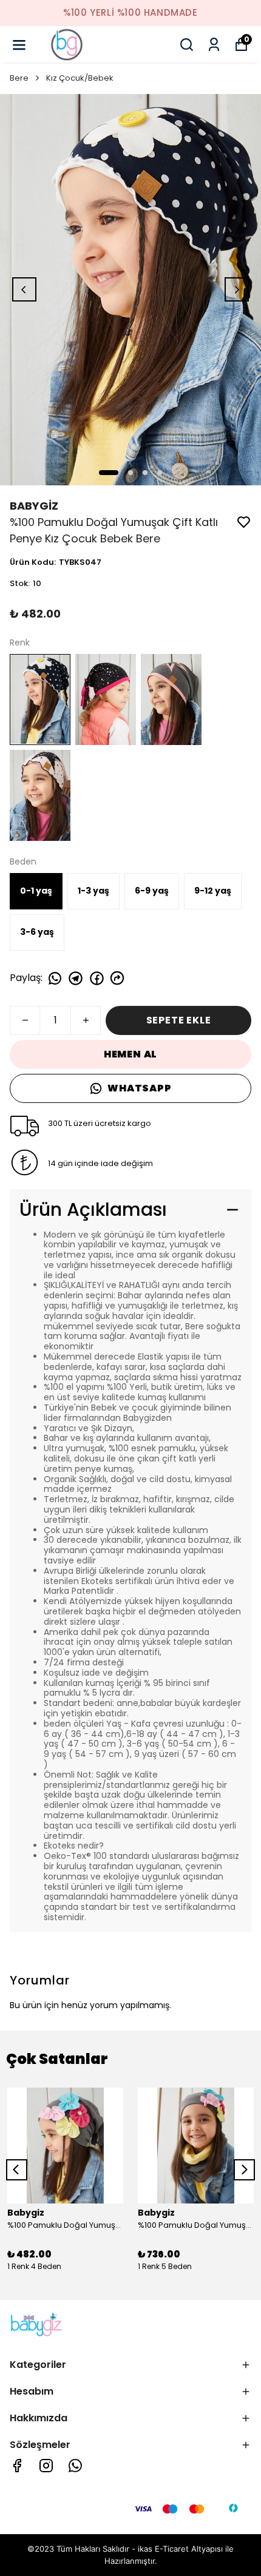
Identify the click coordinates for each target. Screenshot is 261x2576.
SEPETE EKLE (179, 1020)
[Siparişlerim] (214, 45)
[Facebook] (17, 2466)
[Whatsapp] (75, 2466)
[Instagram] (46, 2466)
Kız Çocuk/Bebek (80, 78)
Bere (19, 78)
